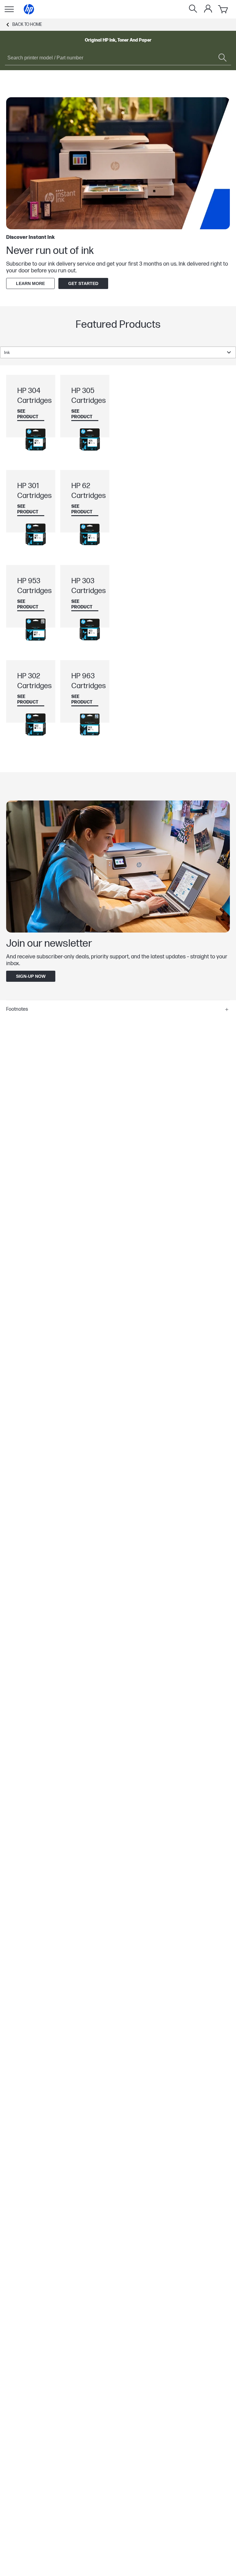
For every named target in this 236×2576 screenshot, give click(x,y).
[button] (118, 1009)
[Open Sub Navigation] (9, 9)
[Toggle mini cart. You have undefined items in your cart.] (223, 9)
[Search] (193, 9)
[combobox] (118, 352)
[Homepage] (29, 9)
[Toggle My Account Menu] (208, 9)
